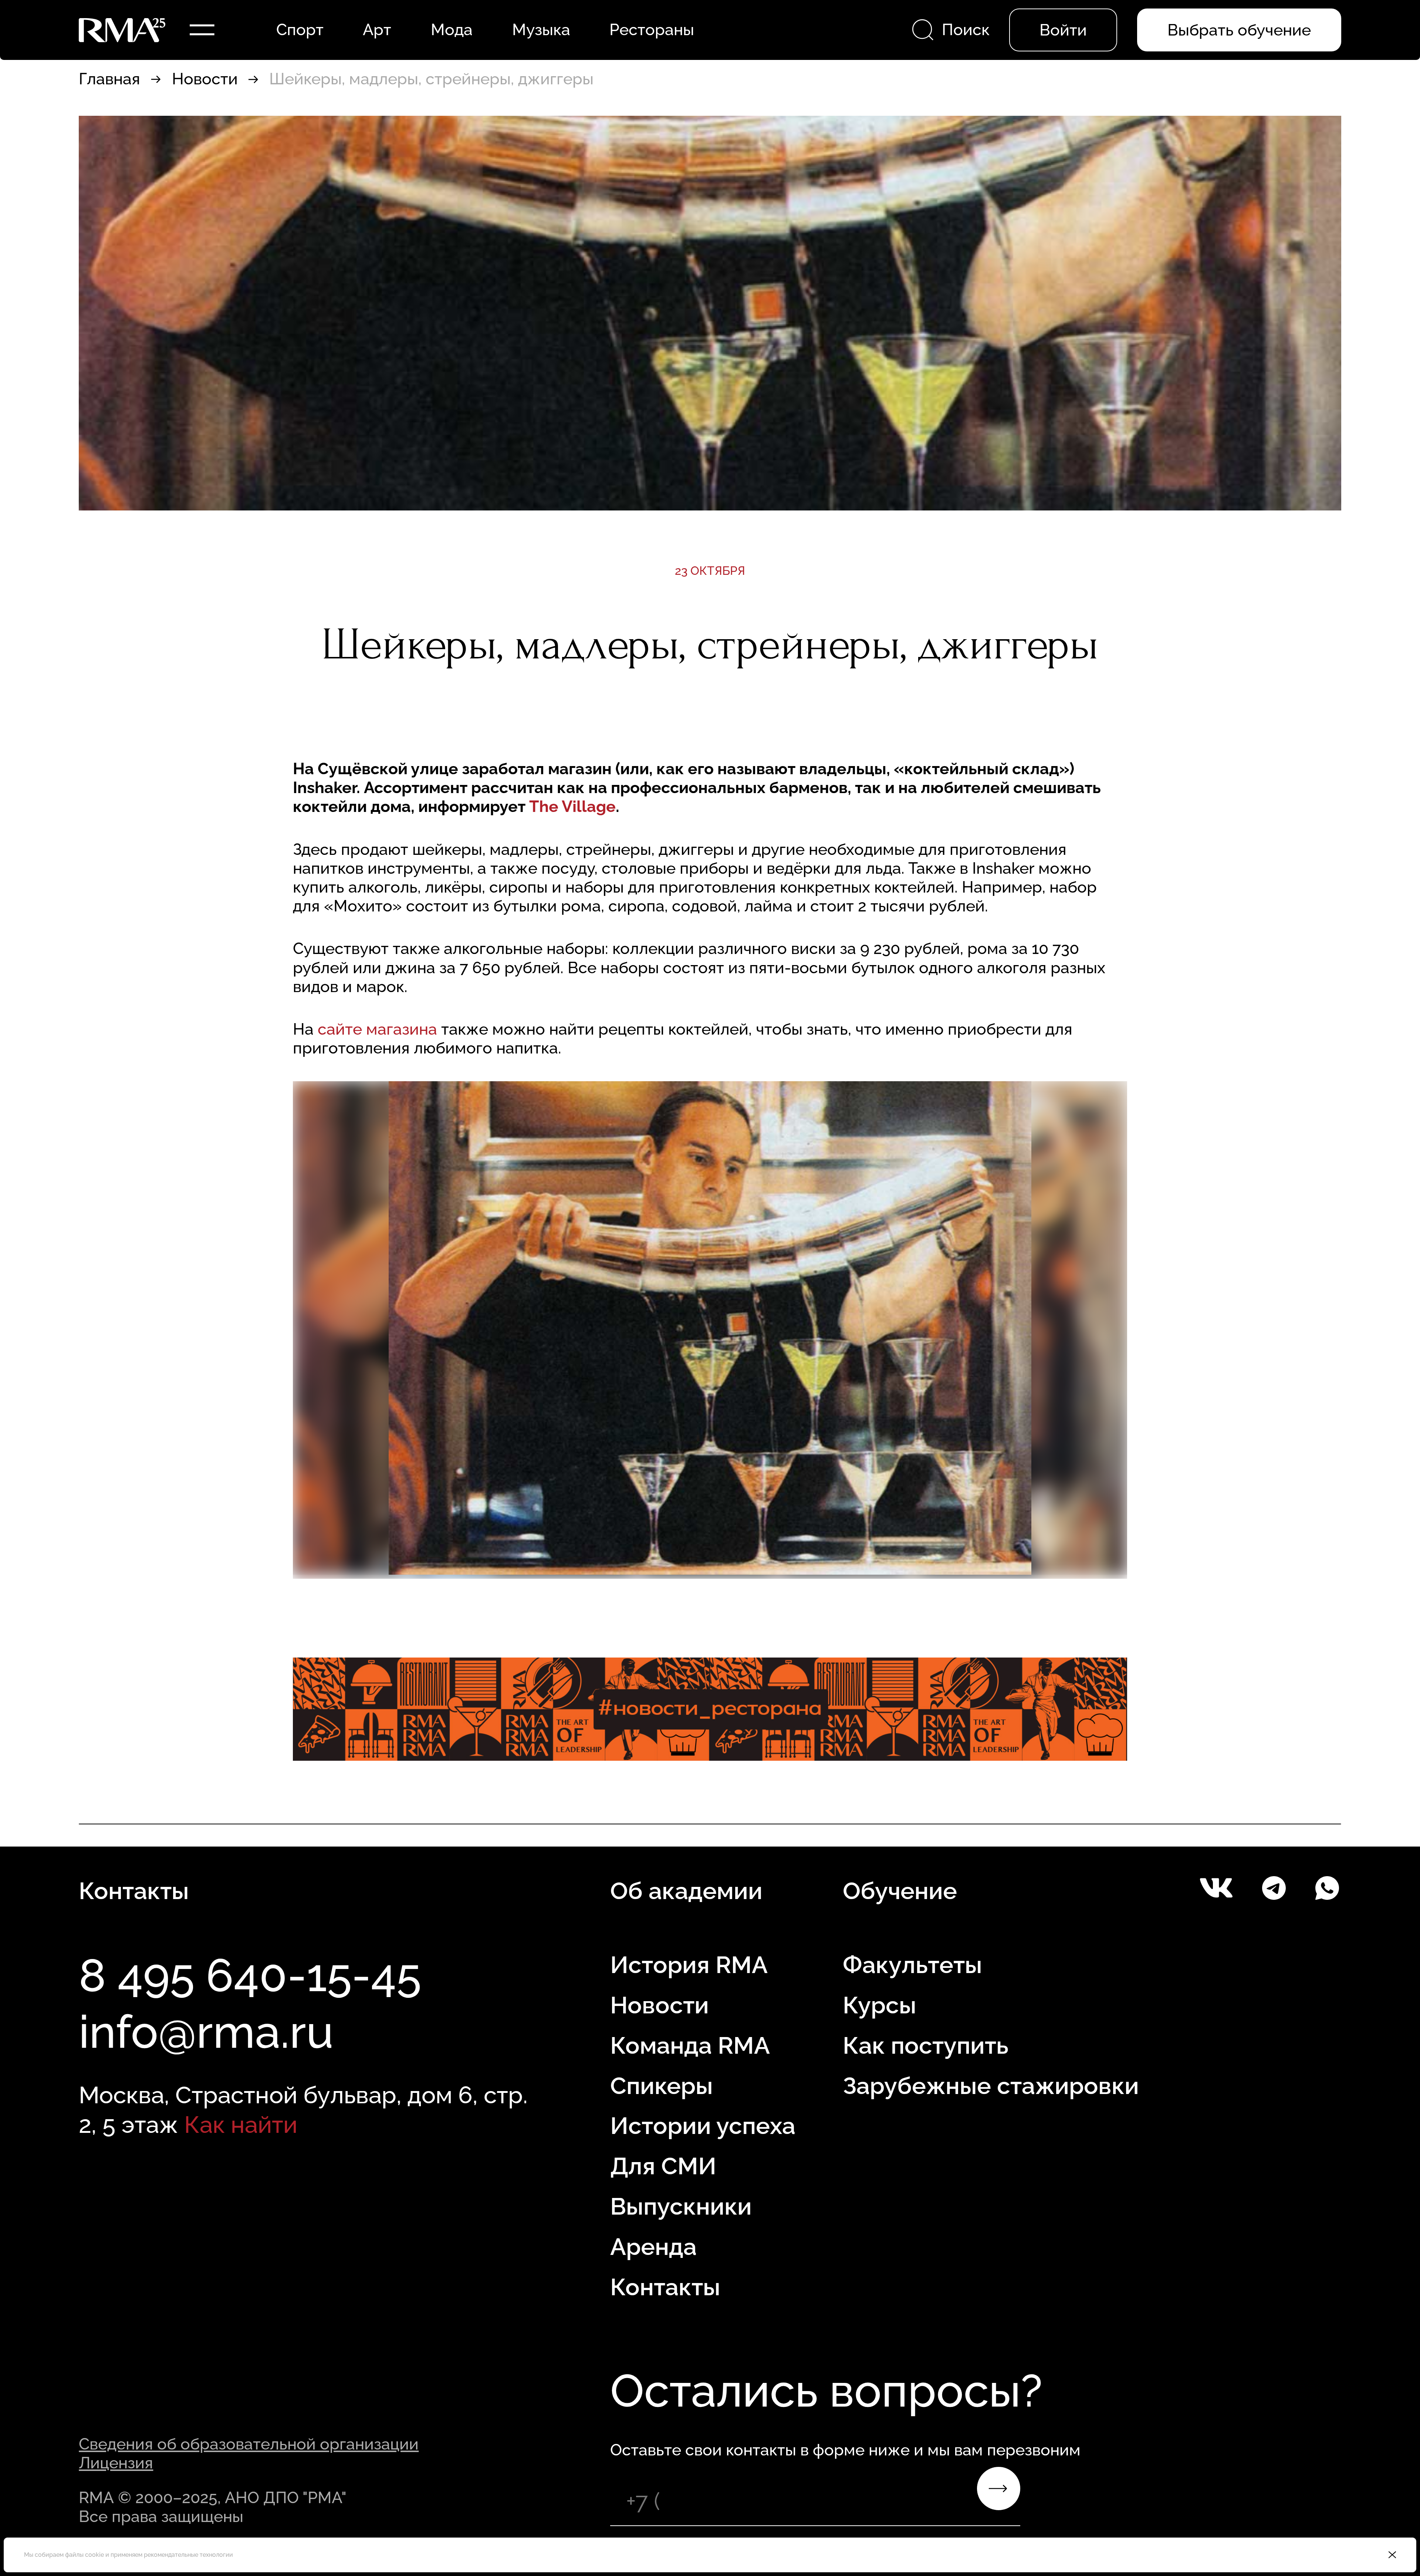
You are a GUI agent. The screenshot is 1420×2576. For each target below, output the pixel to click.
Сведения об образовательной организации (249, 2444)
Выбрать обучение (1239, 30)
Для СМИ (663, 2166)
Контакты (665, 2287)
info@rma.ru (206, 2032)
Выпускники (681, 2206)
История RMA (689, 1965)
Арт (377, 30)
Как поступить (926, 2045)
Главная (109, 79)
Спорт (300, 30)
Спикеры (662, 2086)
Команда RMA (690, 2045)
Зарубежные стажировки (991, 2086)
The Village (572, 806)
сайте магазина (379, 1029)
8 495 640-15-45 (250, 1975)
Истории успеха (703, 2126)
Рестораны (652, 30)
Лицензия (116, 2463)
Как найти (241, 2125)
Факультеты (912, 1965)
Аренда (653, 2247)
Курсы (880, 2005)
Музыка (541, 30)
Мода (452, 30)
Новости (205, 79)
